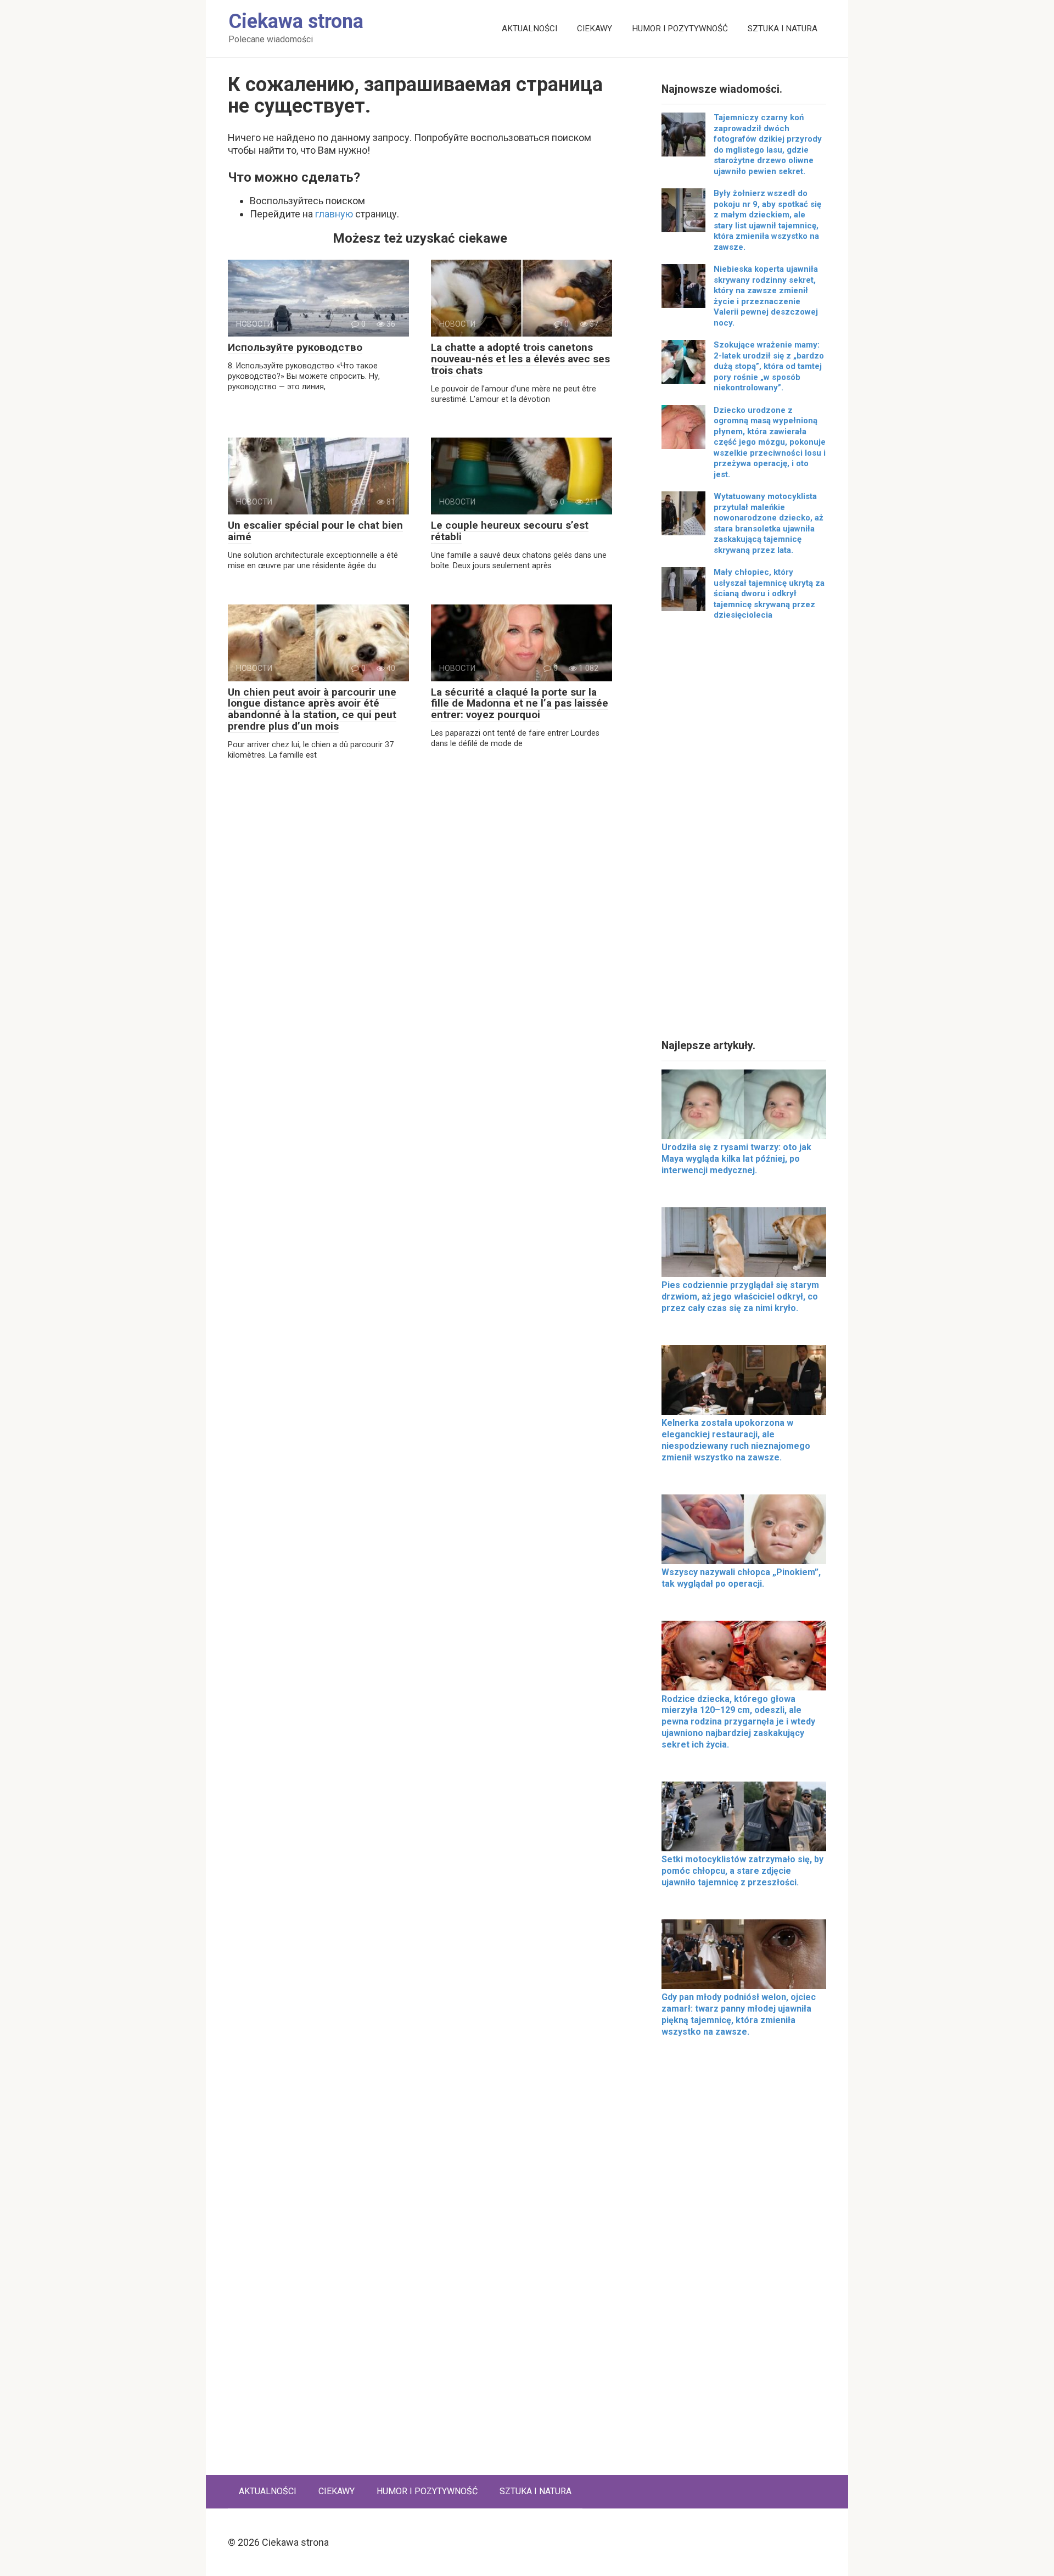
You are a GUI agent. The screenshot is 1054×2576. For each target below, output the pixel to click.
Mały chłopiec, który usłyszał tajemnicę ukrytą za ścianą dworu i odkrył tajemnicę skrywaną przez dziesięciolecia (769, 593)
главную (334, 214)
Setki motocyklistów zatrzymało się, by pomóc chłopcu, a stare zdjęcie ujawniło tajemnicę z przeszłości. (742, 1871)
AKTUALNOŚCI (529, 29)
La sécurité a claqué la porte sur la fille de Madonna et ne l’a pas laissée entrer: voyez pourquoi (520, 704)
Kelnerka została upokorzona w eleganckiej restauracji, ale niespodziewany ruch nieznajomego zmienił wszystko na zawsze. (736, 1440)
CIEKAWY (595, 29)
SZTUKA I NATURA (783, 29)
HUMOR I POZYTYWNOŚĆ (680, 29)
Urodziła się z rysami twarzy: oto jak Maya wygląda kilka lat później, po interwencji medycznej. (736, 1159)
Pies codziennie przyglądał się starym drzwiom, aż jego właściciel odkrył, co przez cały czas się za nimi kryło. (740, 1297)
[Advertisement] (744, 834)
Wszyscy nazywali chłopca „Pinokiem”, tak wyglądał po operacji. (741, 1578)
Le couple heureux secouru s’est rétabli (510, 531)
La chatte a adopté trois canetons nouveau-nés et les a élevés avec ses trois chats (520, 359)
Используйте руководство (295, 347)
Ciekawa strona (296, 21)
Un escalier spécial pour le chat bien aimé (315, 531)
